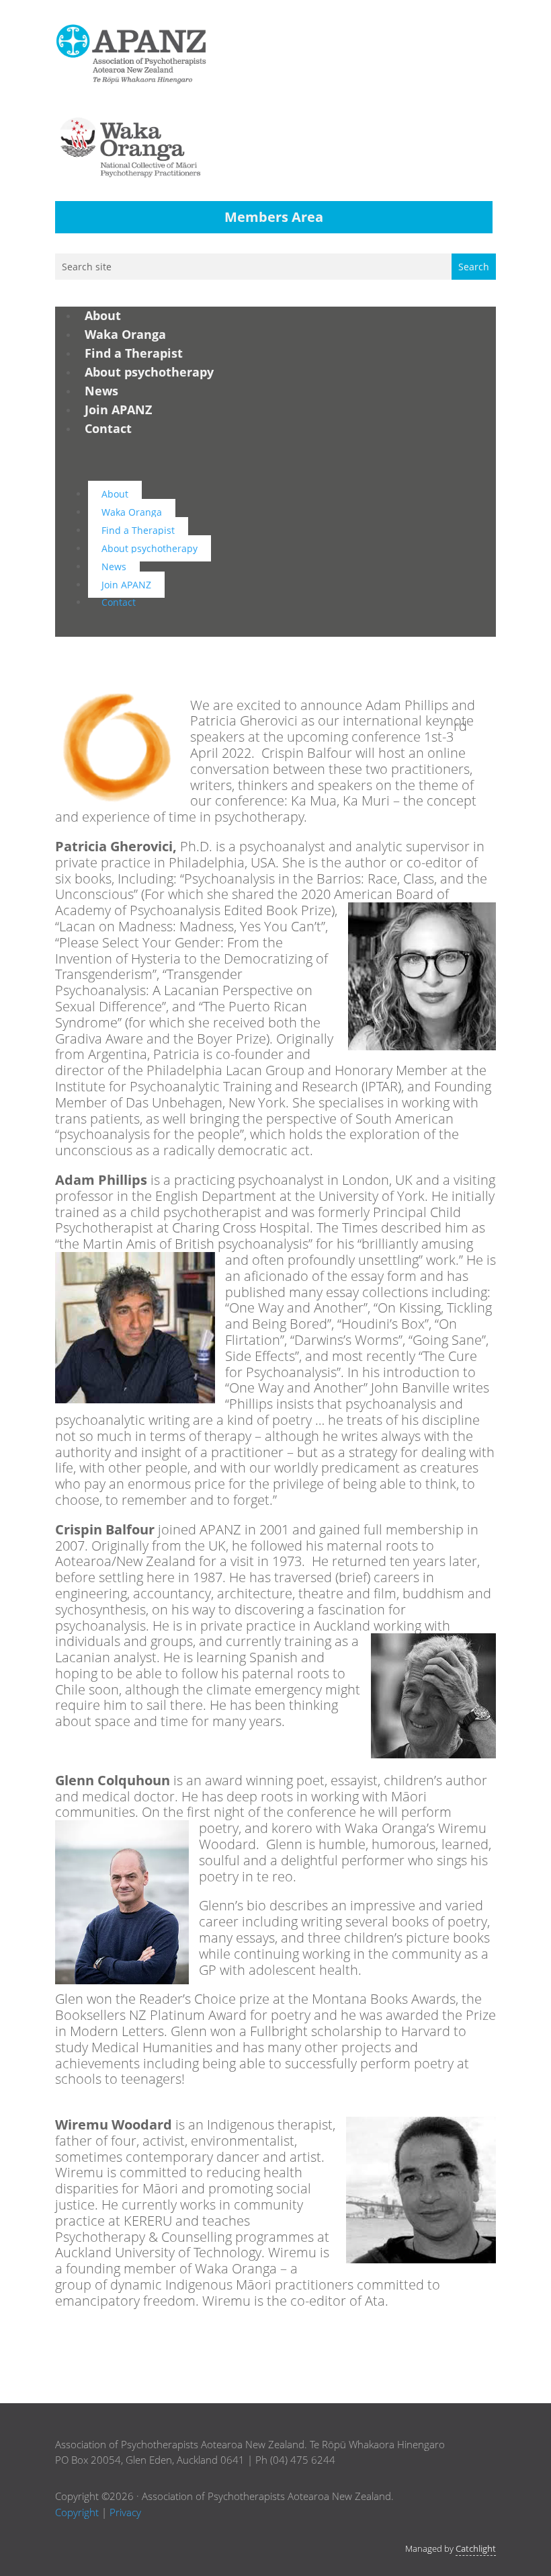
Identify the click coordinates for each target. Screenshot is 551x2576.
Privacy (125, 2512)
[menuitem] (103, 315)
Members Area (274, 217)
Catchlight (476, 2548)
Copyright (77, 2512)
